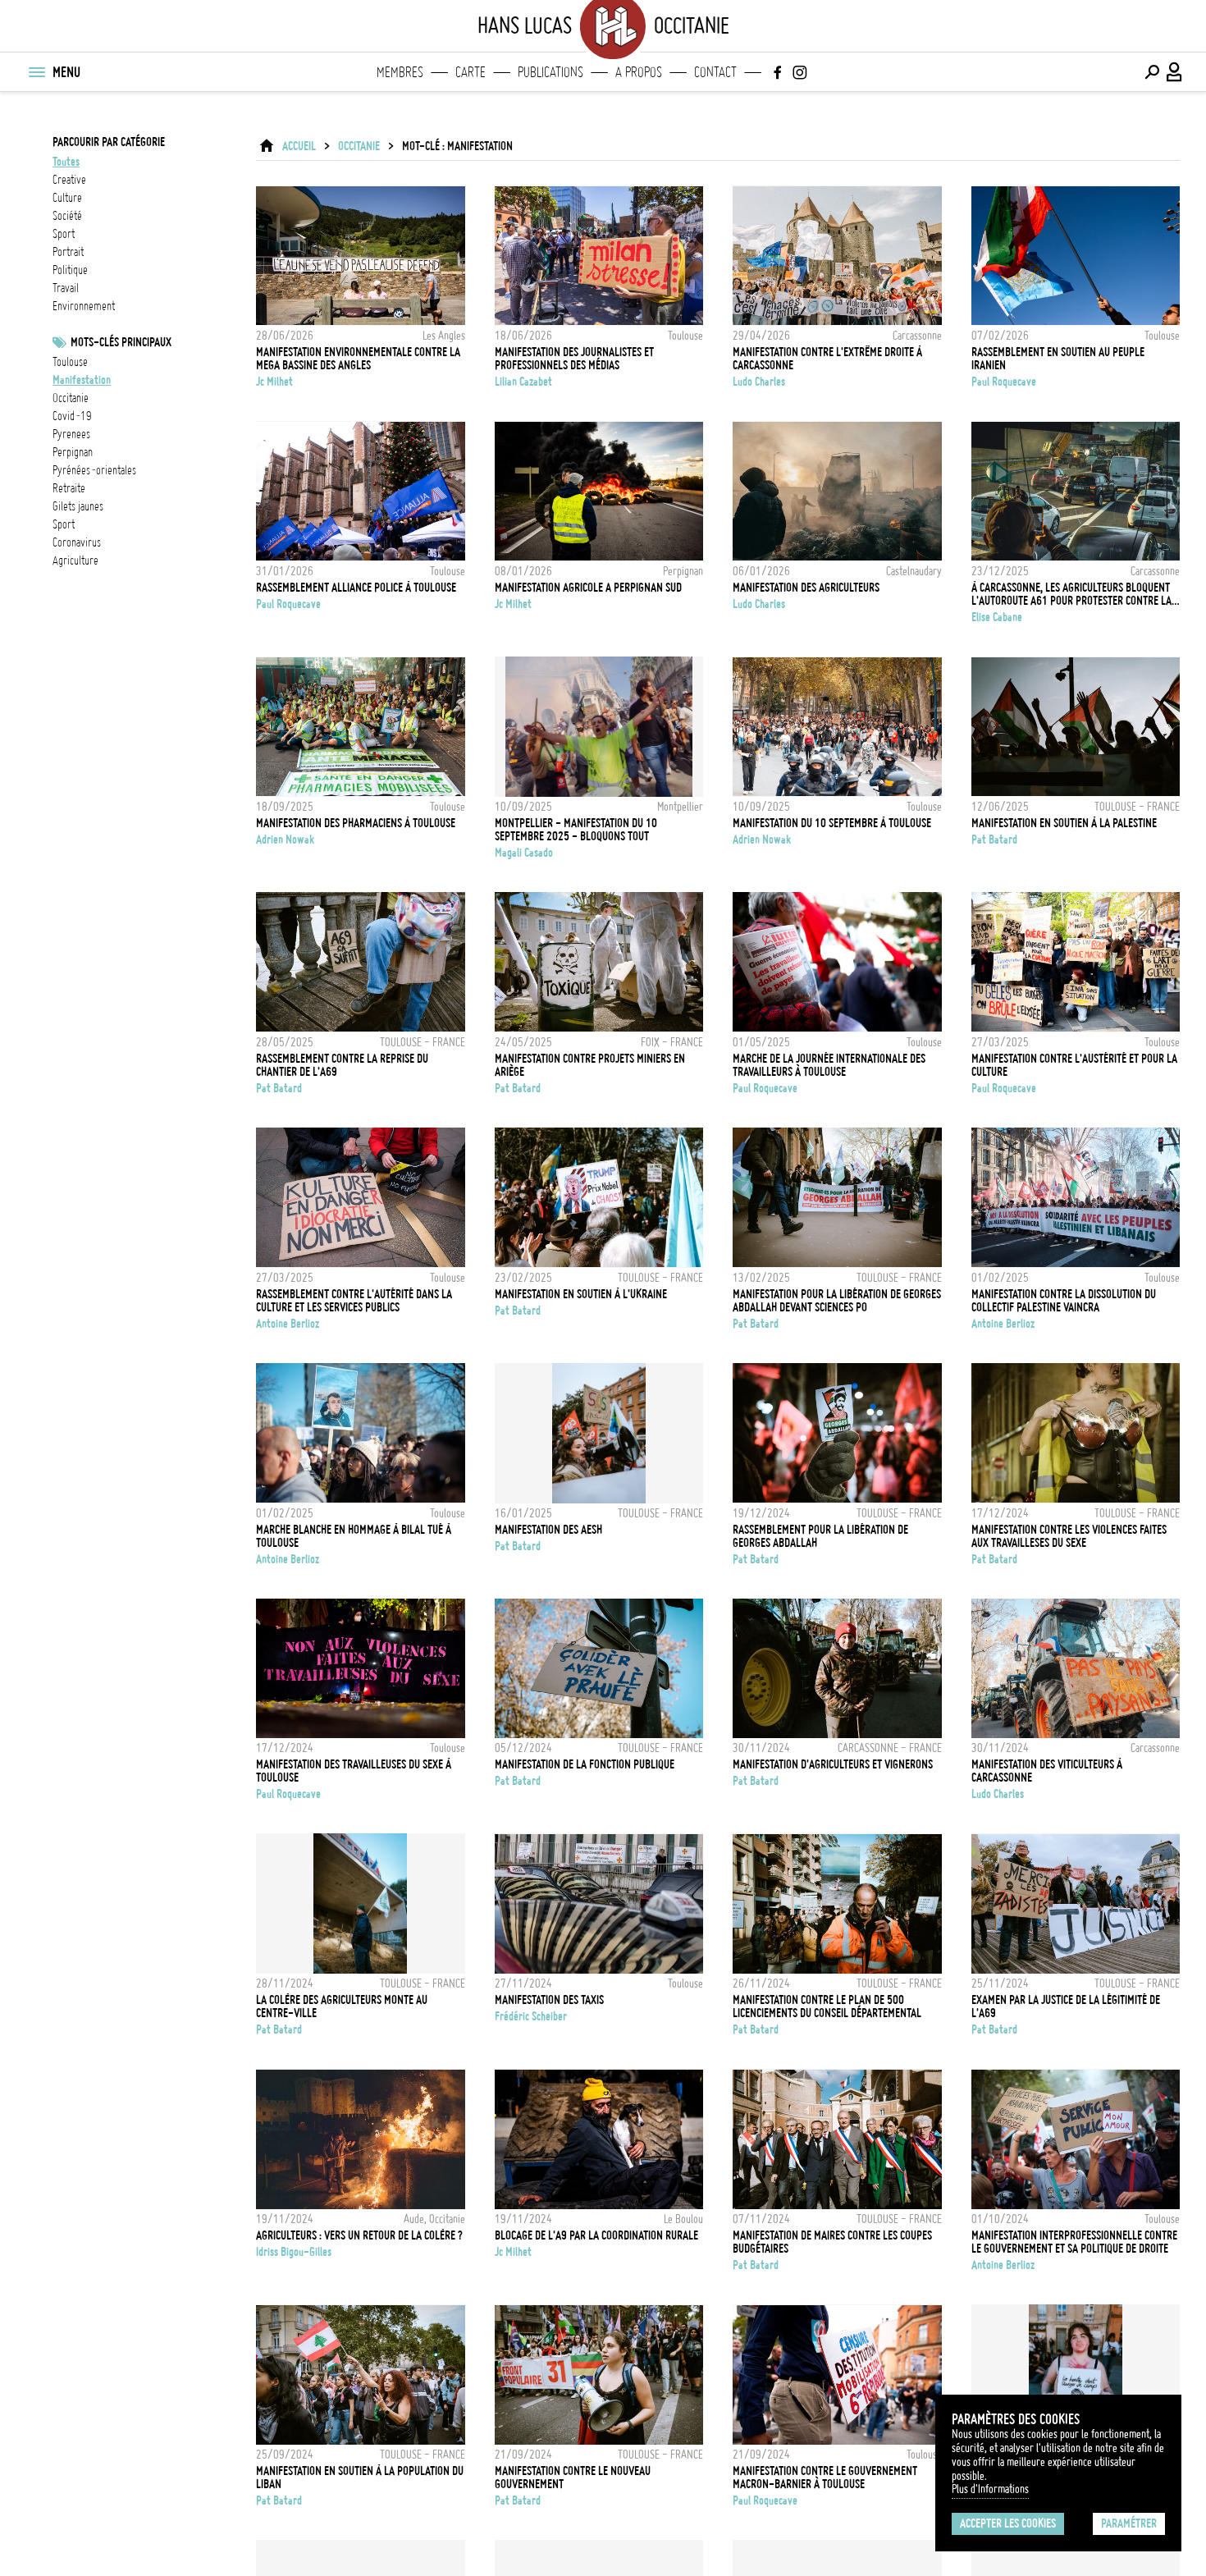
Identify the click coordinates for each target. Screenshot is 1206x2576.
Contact (715, 72)
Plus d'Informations (990, 2489)
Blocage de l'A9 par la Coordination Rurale (596, 2235)
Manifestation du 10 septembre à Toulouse (832, 823)
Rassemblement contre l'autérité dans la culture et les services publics (354, 1301)
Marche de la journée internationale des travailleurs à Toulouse (829, 1065)
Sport (64, 524)
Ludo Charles (759, 382)
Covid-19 (72, 416)
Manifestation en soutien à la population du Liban (360, 2478)
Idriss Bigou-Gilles (294, 2252)
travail (66, 288)
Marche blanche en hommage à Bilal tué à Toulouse (354, 1536)
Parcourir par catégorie (109, 142)
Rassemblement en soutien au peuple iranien (1058, 359)
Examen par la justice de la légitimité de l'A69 (1066, 2006)
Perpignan (73, 452)
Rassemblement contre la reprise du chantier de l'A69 (342, 1065)
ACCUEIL (299, 146)
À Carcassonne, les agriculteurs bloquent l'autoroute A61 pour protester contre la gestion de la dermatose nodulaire (1071, 594)
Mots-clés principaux (121, 342)
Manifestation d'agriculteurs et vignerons (833, 1764)
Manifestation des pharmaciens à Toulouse (356, 823)
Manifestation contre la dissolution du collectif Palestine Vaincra (1064, 1301)
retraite (69, 488)
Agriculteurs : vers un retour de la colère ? (359, 2235)
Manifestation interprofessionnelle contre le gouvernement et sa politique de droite (1074, 2242)
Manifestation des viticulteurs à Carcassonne (1047, 1771)
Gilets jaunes (78, 506)
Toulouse (70, 362)
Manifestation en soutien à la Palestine (1064, 823)
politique (70, 270)
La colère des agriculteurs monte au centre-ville (342, 2006)
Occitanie (71, 398)
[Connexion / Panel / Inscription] (1175, 72)
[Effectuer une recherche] (1152, 72)
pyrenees (71, 434)
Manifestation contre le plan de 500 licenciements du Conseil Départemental (827, 2006)
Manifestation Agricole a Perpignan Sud (588, 588)
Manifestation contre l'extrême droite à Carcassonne (827, 359)
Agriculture (75, 560)
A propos (639, 72)
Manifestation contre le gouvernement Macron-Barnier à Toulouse (825, 2478)
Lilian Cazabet (523, 382)
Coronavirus (77, 542)
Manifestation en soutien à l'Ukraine (581, 1294)
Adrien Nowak (285, 840)
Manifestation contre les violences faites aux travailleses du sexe (1069, 1536)
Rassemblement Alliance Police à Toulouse (356, 588)
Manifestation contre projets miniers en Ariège (590, 1065)
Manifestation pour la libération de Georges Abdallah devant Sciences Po (837, 1301)
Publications (550, 72)
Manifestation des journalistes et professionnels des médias (574, 359)
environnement (84, 306)
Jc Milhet (274, 382)
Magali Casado (524, 853)
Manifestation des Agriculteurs (806, 588)
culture (67, 198)
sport (64, 234)
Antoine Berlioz (288, 1324)
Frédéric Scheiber (531, 2016)
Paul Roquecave (1004, 382)
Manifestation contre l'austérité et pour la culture (1074, 1065)
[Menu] (36, 72)
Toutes (66, 162)
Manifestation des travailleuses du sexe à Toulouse (354, 1771)
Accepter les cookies (1008, 2523)
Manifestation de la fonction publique (585, 1764)
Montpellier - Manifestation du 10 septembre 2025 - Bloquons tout (576, 830)
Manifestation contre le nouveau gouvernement (573, 2478)
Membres (400, 72)
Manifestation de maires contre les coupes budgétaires (832, 2242)
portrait (68, 252)
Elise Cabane (997, 617)
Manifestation (82, 380)
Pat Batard (994, 840)
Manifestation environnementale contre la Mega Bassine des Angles (358, 359)
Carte (471, 72)
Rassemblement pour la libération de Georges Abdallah (820, 1536)
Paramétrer (1129, 2523)
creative (69, 180)
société (67, 216)
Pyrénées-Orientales (94, 470)
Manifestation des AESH (548, 1530)
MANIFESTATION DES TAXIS (549, 2000)
